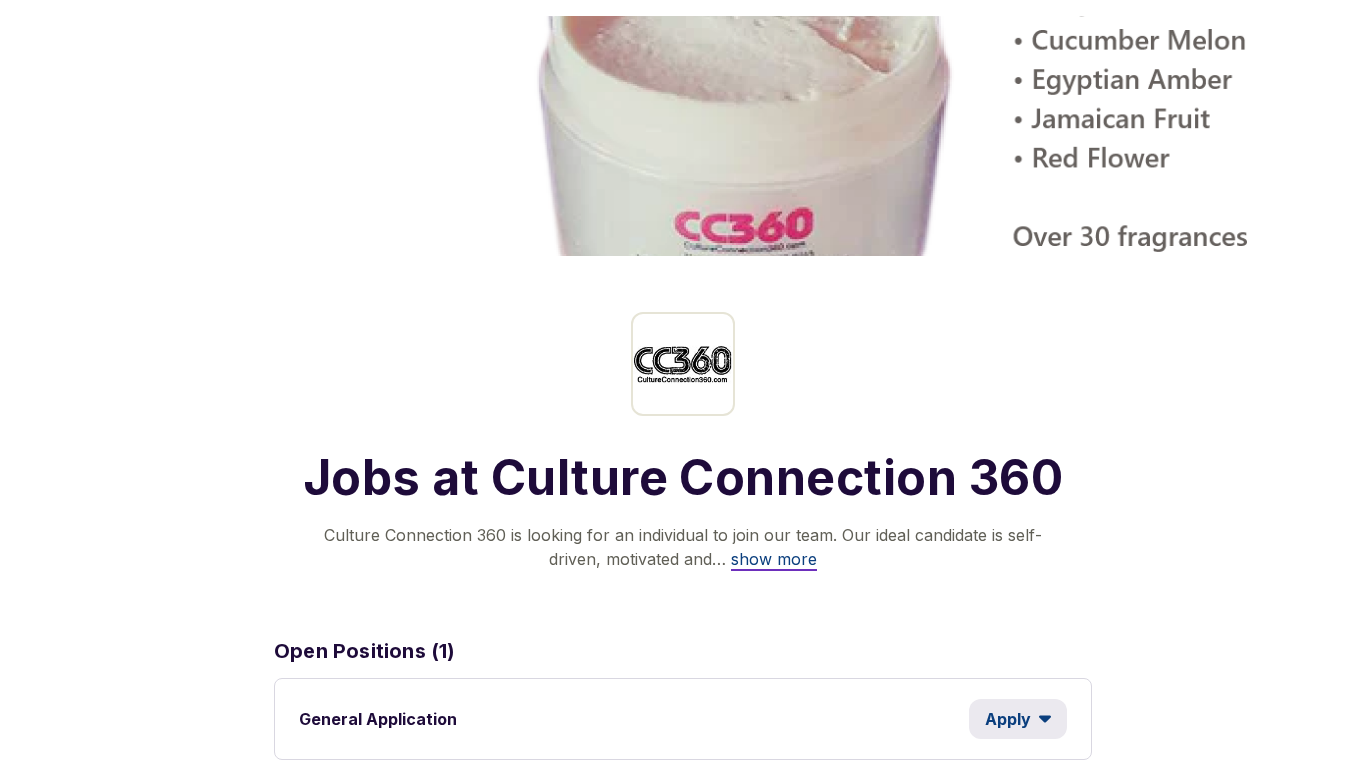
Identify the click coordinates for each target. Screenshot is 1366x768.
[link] (774, 559)
